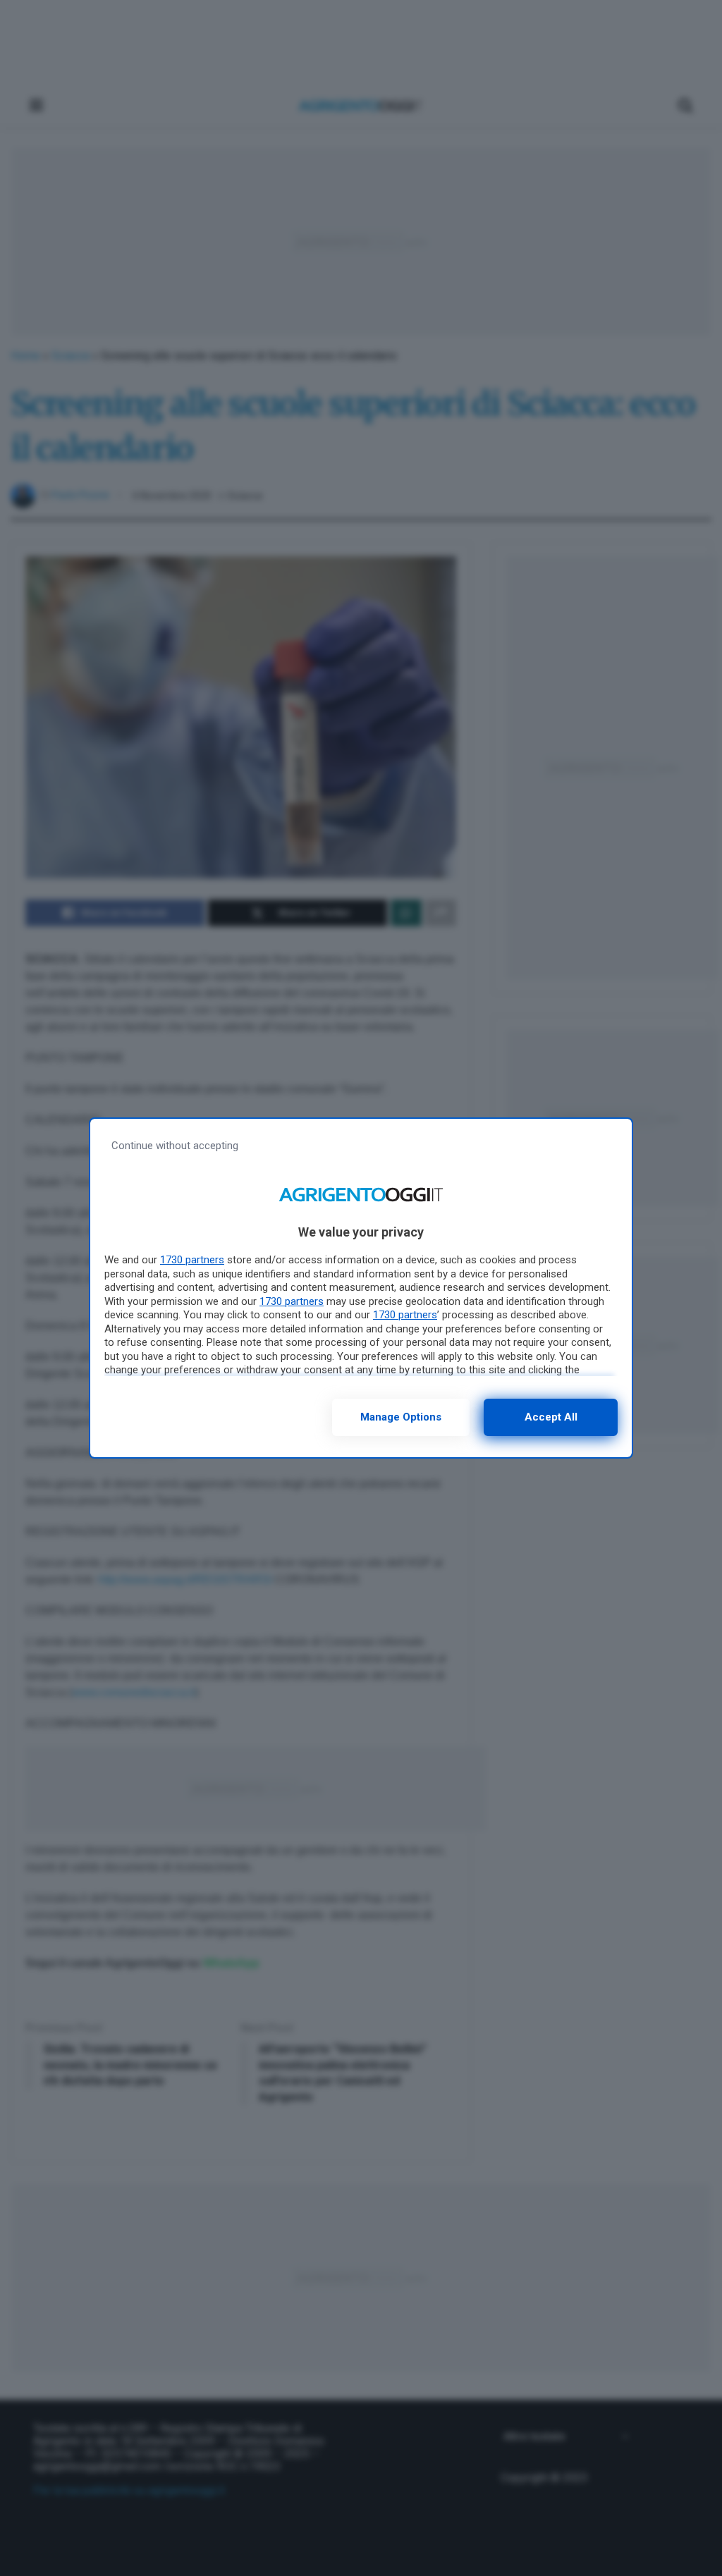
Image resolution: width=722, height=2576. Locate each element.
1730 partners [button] (192, 1260)
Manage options (401, 1417)
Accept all (551, 1417)
